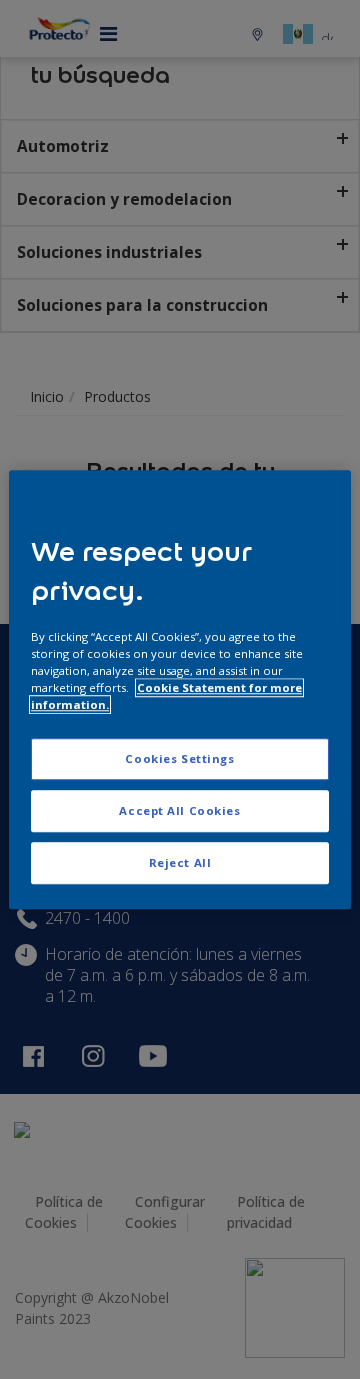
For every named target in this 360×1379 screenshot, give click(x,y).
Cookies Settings (179, 758)
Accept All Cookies (179, 810)
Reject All (180, 862)
